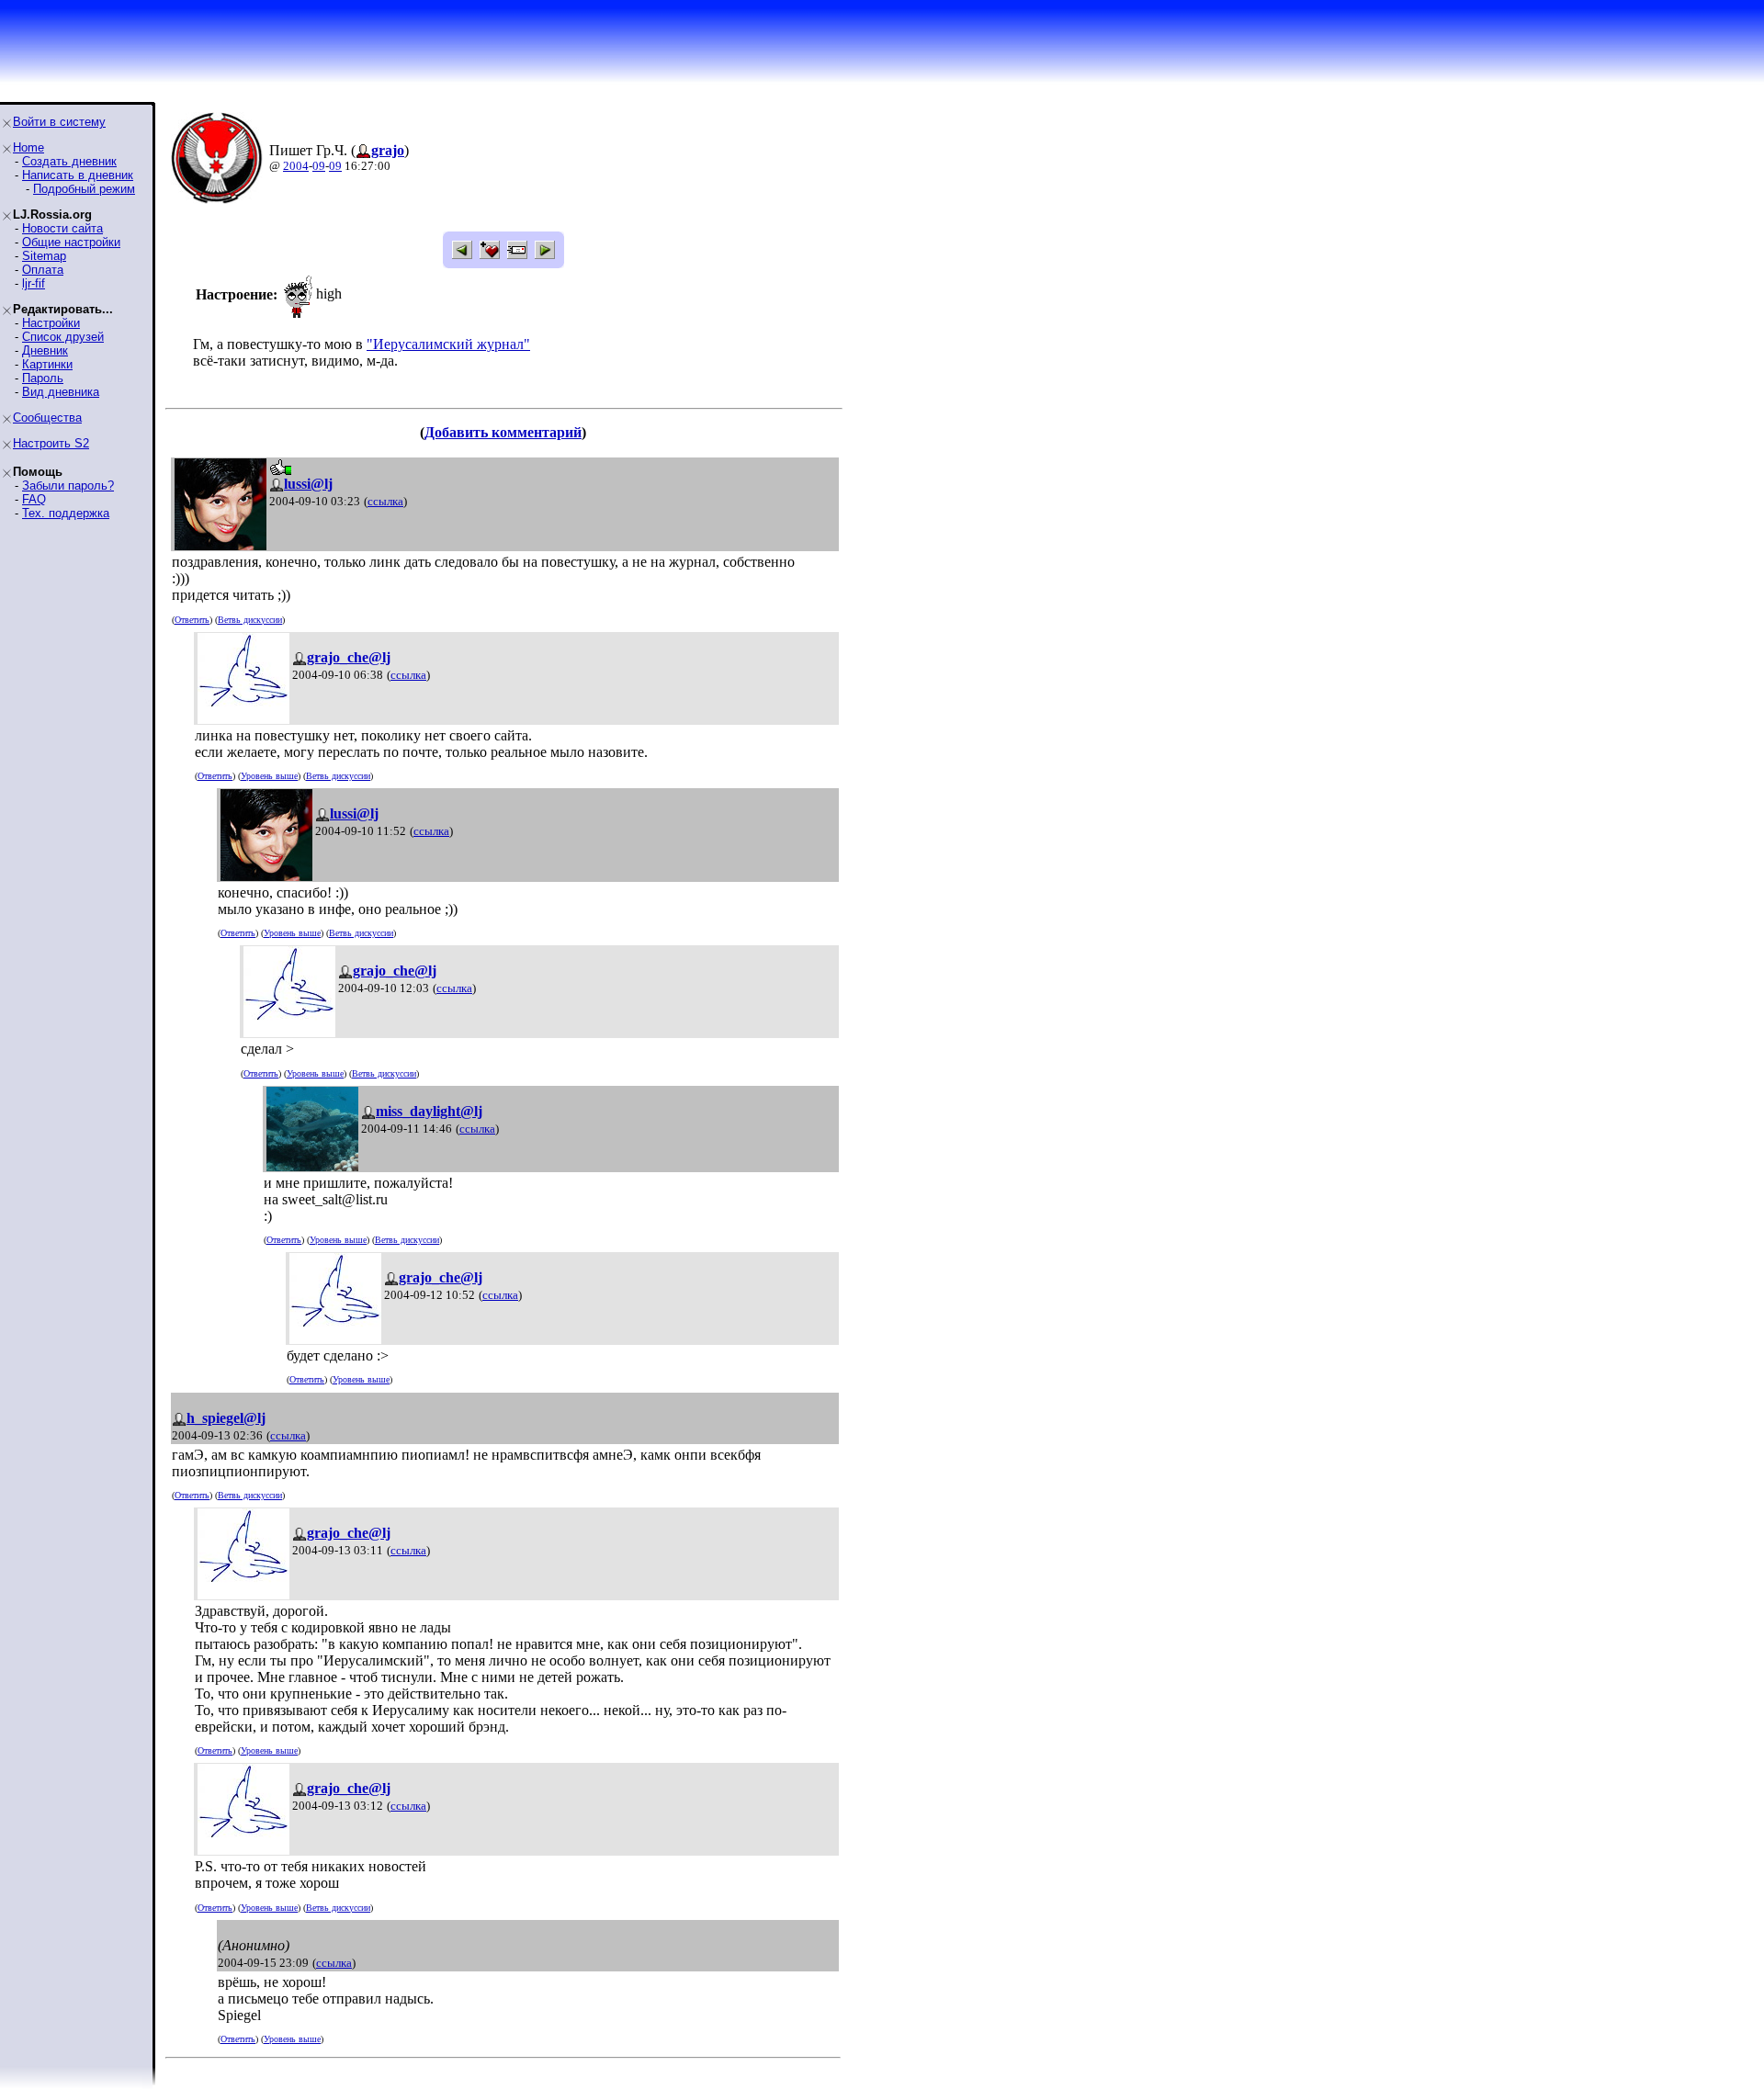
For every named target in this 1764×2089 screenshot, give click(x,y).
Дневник (45, 350)
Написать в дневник (78, 175)
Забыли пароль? (68, 486)
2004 (296, 166)
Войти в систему (59, 122)
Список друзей (63, 337)
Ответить (192, 620)
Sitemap (44, 256)
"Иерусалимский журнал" (448, 344)
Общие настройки (71, 242)
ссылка (385, 501)
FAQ (34, 499)
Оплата (43, 270)
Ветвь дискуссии (250, 620)
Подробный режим (84, 189)
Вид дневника (61, 392)
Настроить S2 (51, 443)
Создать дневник (69, 161)
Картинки (47, 364)
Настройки (51, 323)
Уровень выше (269, 776)
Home (28, 147)
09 (319, 166)
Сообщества (47, 418)
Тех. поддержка (66, 513)
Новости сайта (62, 228)
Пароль (43, 378)
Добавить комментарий (503, 432)
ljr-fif (34, 283)
